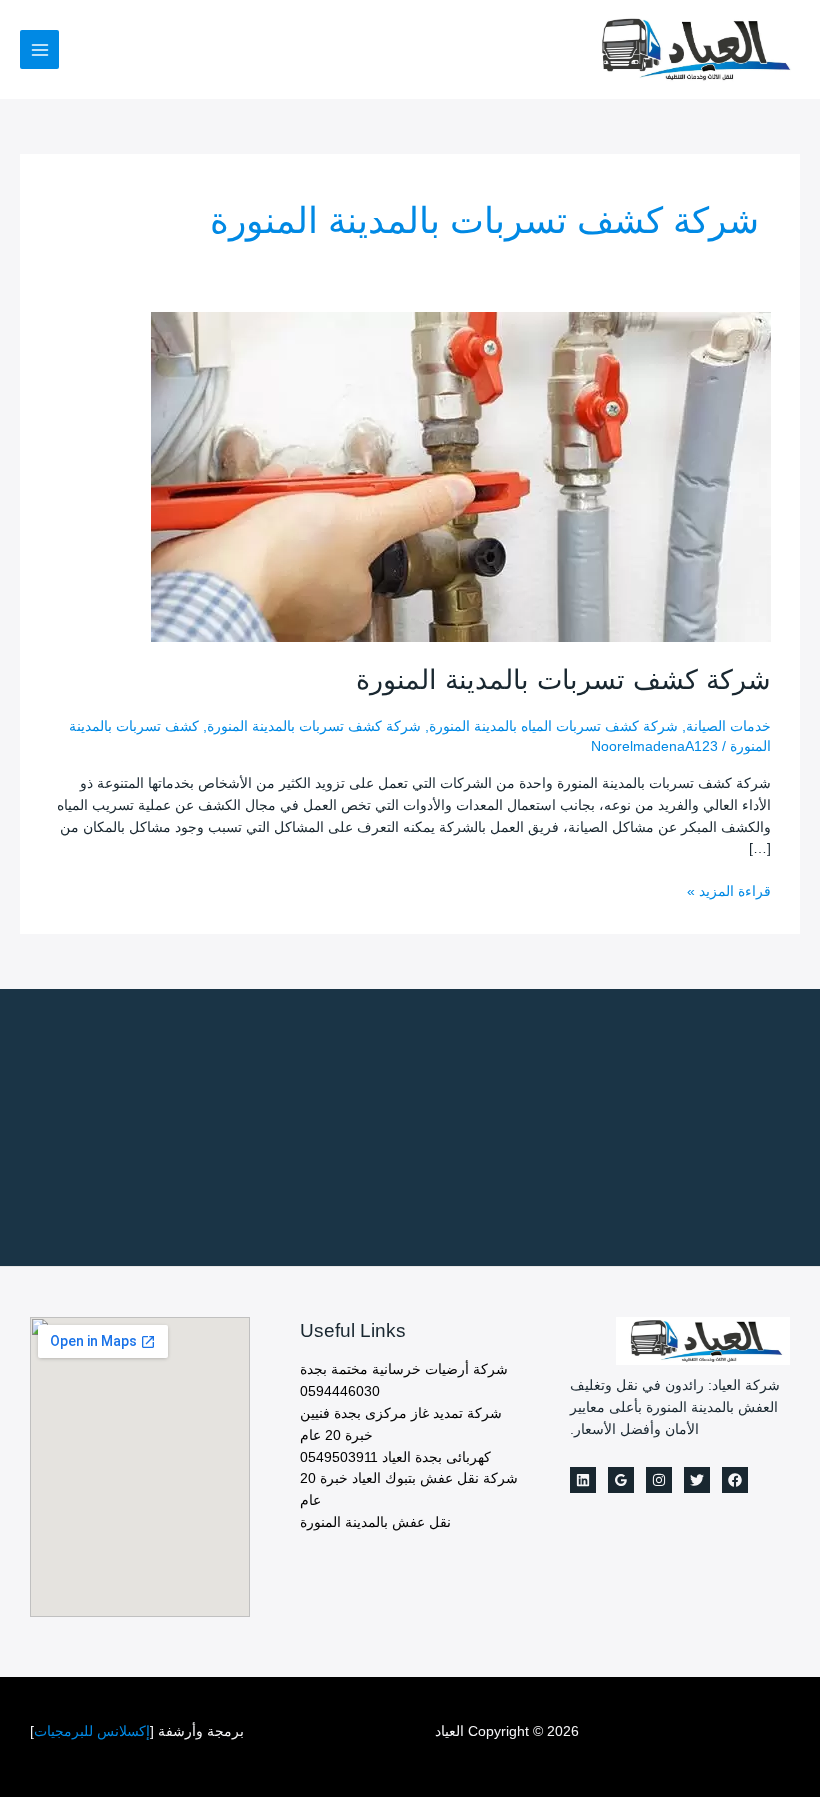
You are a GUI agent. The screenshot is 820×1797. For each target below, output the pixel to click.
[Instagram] (659, 1480)
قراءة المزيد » (729, 893)
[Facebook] (735, 1480)
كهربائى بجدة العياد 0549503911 (395, 1457)
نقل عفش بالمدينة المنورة (375, 1522)
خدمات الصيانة (728, 726)
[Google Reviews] (621, 1480)
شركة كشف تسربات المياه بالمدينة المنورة (553, 726)
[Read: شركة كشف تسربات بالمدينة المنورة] (461, 475)
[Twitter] (697, 1480)
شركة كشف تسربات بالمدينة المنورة (563, 679)
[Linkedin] (583, 1480)
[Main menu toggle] (39, 49)
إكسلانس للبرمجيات (92, 1731)
